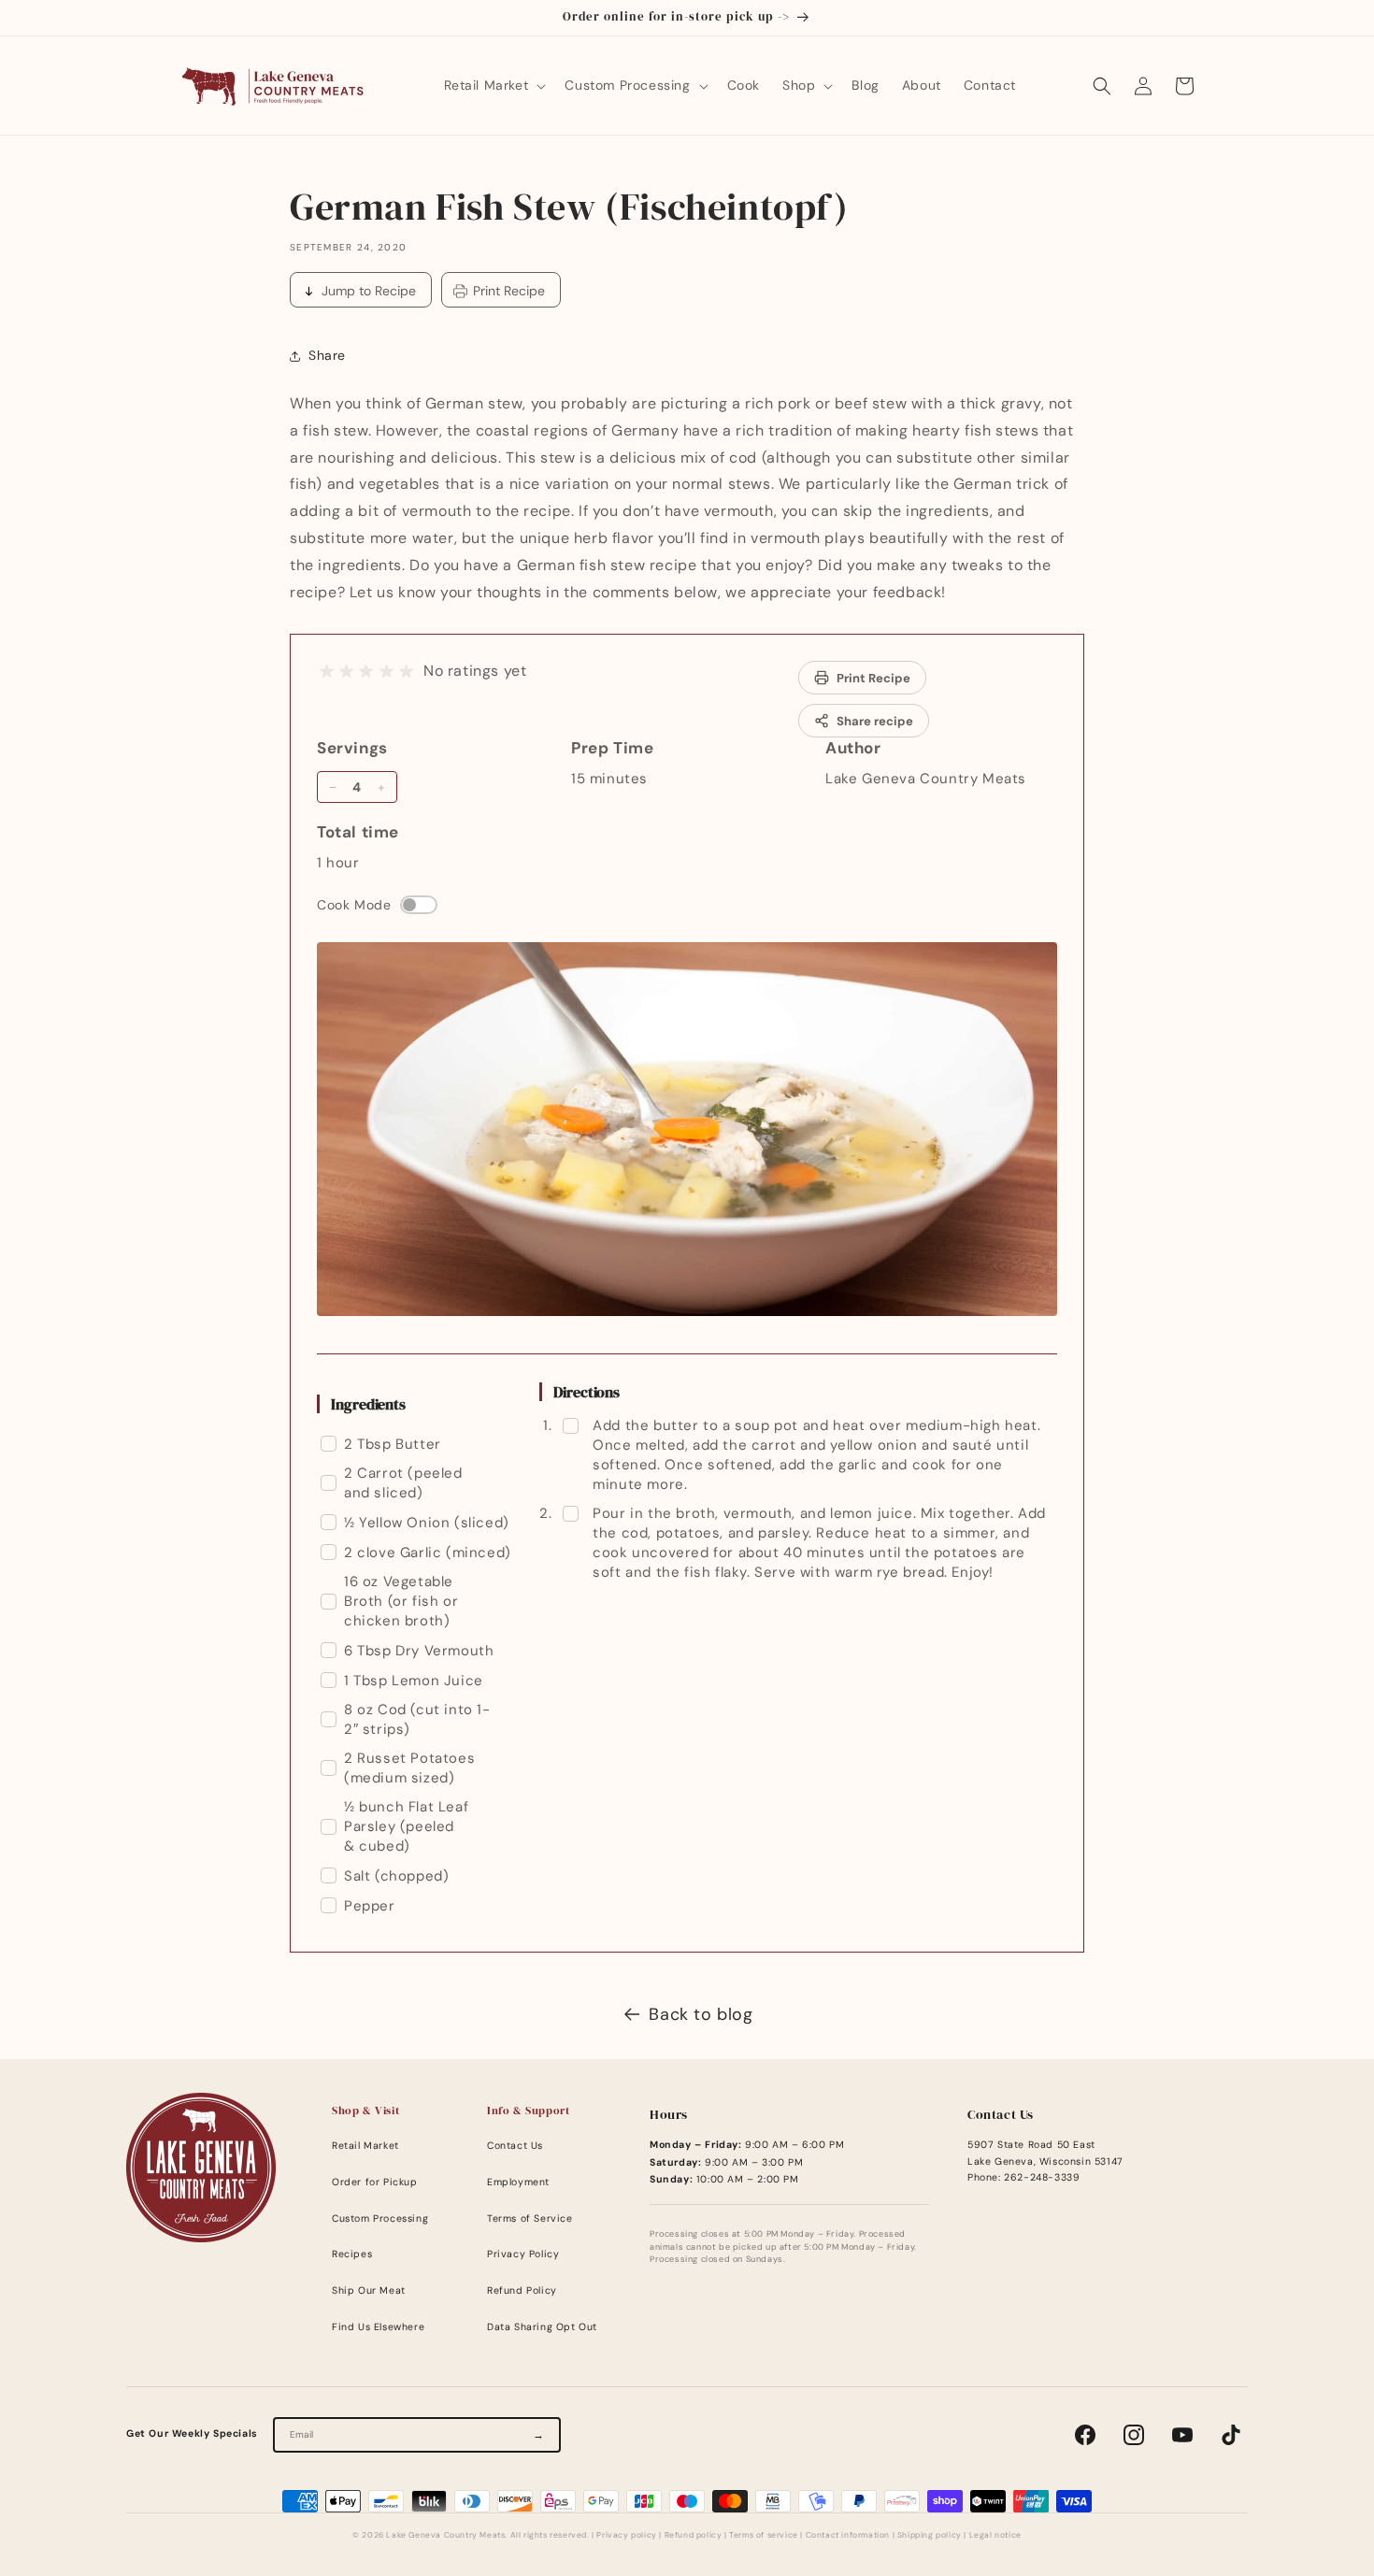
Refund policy (694, 2535)
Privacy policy (626, 2535)
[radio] (327, 672)
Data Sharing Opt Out (542, 2327)
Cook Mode (354, 905)
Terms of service (764, 2535)
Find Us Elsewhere (378, 2327)
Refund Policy (522, 2290)
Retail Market (365, 2146)
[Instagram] (1134, 2435)
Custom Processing (380, 2218)
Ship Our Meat (369, 2290)
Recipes (352, 2254)
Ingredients (368, 1404)
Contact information (848, 2535)
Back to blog (701, 2014)
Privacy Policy (523, 2254)
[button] (494, 85)
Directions (587, 1392)
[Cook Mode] (419, 905)
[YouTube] (1182, 2435)
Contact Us (515, 2146)
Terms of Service (530, 2218)
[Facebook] (1085, 2435)
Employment (518, 2182)
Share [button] (327, 355)
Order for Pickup (375, 2182)
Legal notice (995, 2535)
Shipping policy (930, 2535)
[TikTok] (1231, 2435)
